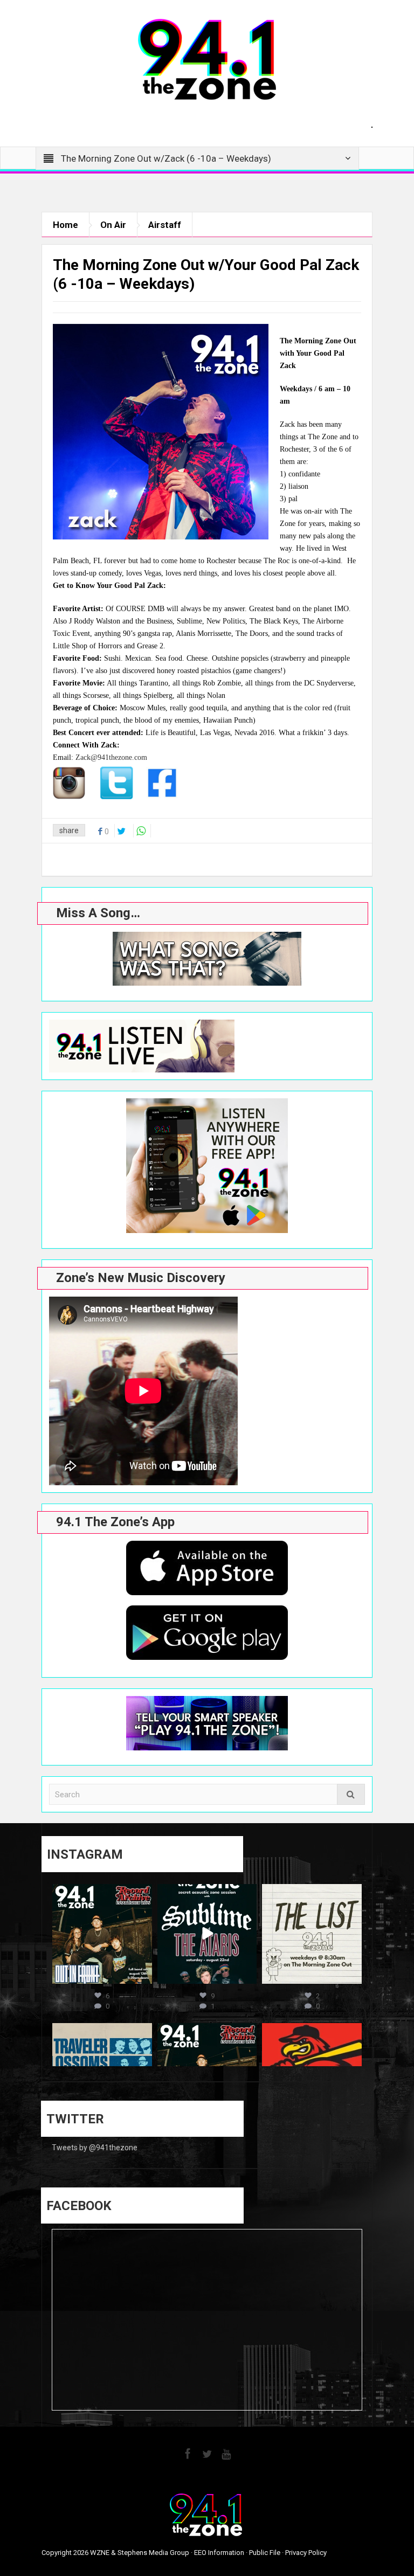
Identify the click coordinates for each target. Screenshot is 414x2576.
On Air (113, 225)
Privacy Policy (306, 2553)
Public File (265, 2553)
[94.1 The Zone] (207, 59)
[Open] (102, 1934)
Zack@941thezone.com (111, 757)
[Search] (351, 1794)
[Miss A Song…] (207, 959)
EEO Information (219, 2553)
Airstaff (165, 225)
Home (65, 225)
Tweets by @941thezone (95, 2148)
